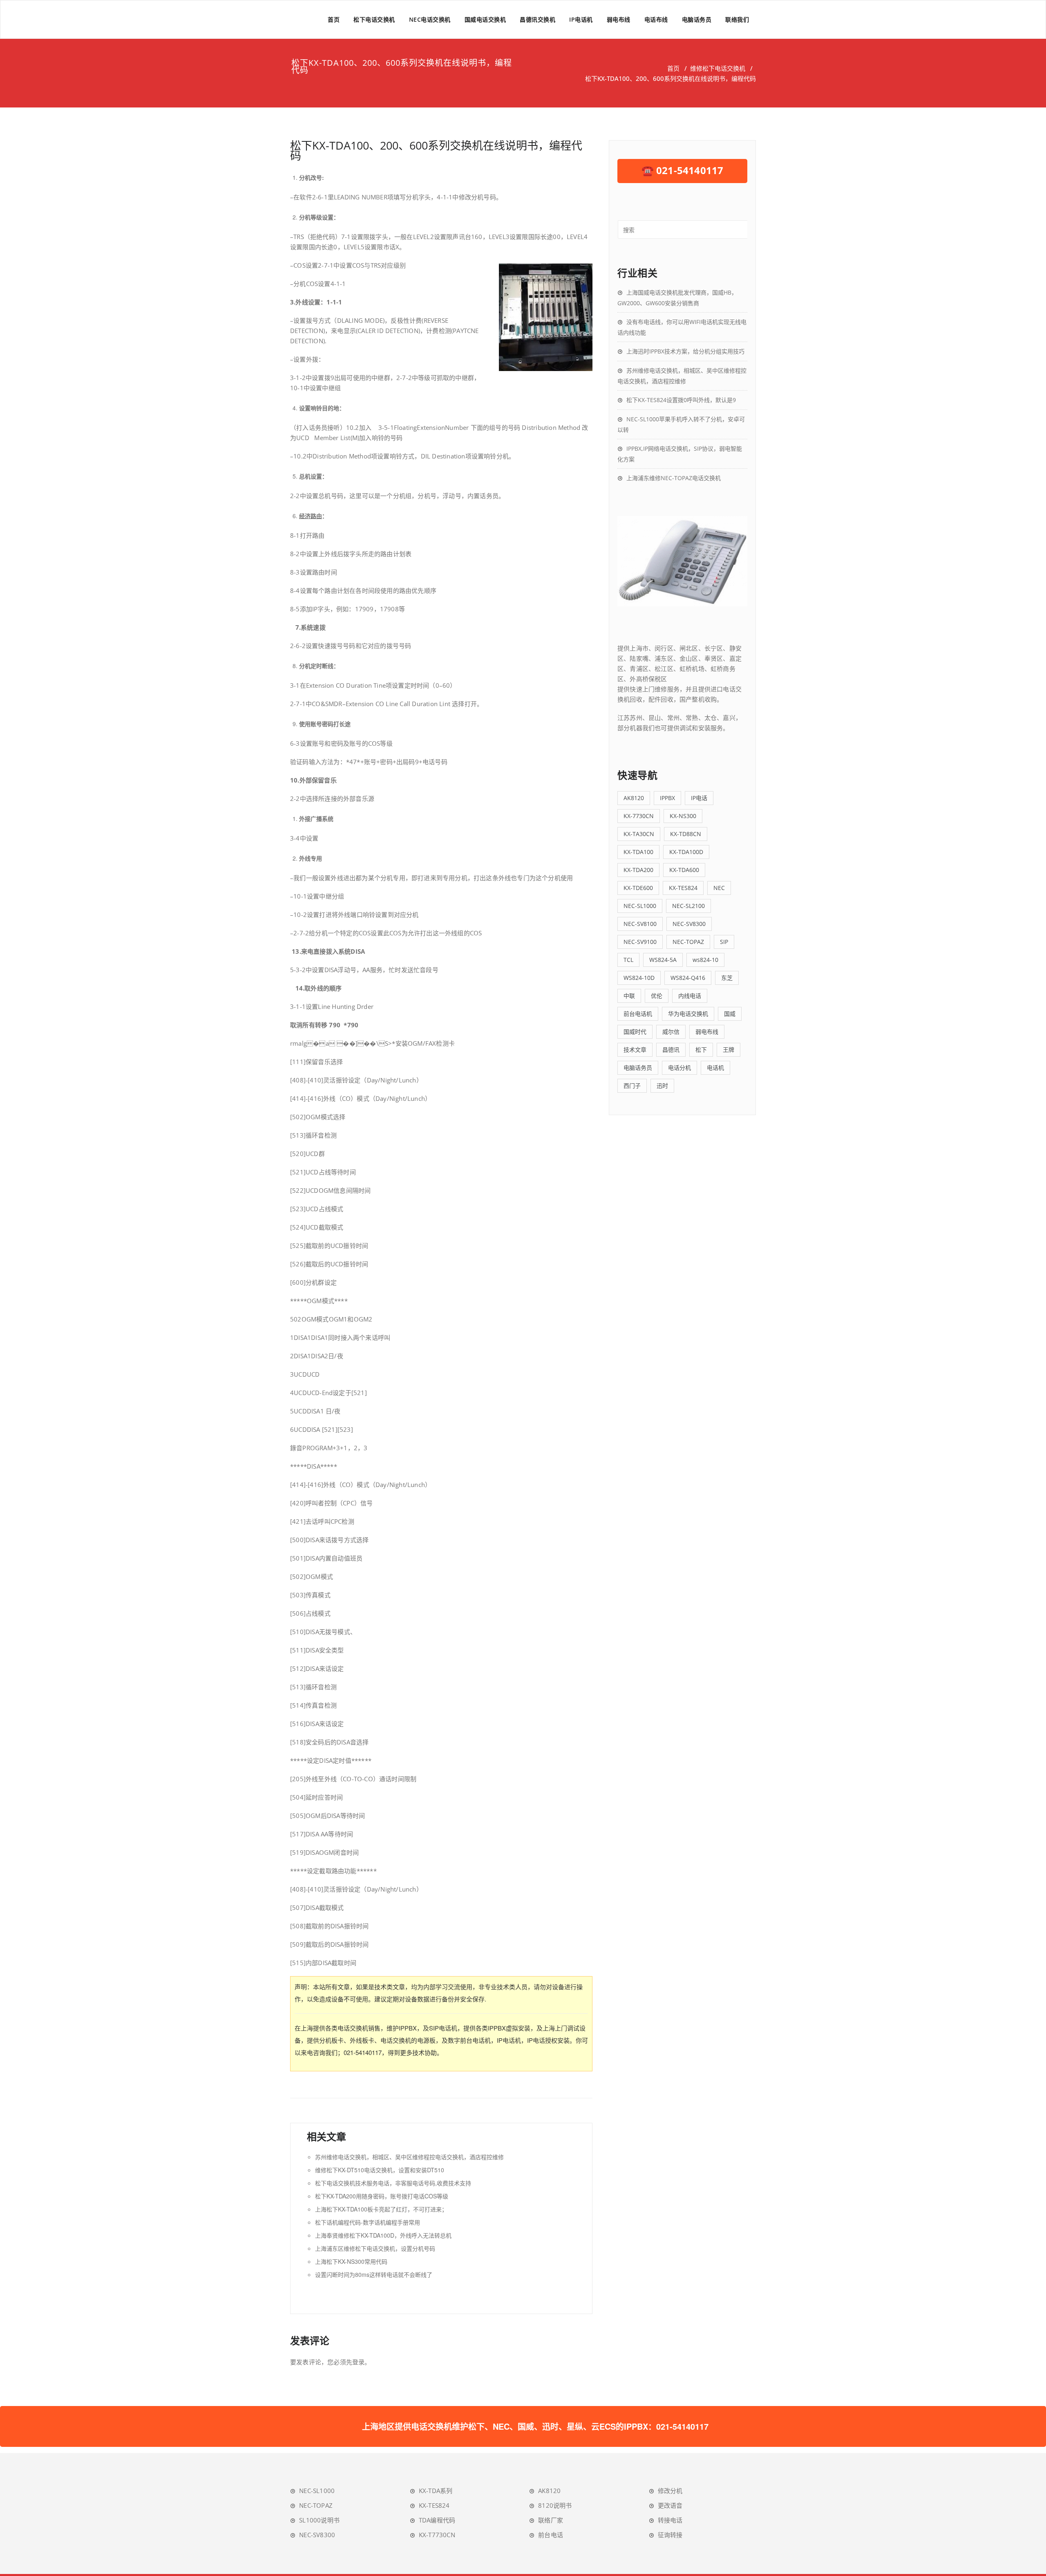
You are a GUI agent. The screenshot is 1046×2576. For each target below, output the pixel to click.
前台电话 (551, 2535)
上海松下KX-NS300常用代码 (351, 2261)
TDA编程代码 (437, 2520)
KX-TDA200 (638, 870)
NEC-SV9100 (640, 942)
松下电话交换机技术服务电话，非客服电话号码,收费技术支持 (393, 2183)
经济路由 (311, 516)
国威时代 (635, 1032)
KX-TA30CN (639, 834)
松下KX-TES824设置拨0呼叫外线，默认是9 (681, 400)
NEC (719, 888)
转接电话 (670, 2520)
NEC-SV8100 (640, 924)
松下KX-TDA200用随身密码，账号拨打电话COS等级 (382, 2196)
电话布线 (656, 19)
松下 (701, 1050)
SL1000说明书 (319, 2520)
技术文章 (635, 1050)
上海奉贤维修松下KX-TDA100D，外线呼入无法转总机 (383, 2235)
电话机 (715, 1068)
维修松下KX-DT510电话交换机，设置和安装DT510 (380, 2170)
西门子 (632, 1086)
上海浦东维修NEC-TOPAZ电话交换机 (674, 478)
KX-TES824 (683, 888)
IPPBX (667, 798)
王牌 (729, 1050)
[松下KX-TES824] (682, 561)
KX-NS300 (683, 816)
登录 (358, 2362)
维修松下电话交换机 (718, 68)
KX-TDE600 (638, 888)
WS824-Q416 (688, 978)
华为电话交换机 (688, 1014)
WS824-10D (639, 978)
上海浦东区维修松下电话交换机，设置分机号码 (375, 2248)
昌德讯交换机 (538, 19)
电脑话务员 (697, 19)
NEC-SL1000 (640, 906)
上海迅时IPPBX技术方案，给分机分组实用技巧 (685, 351)
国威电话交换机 (485, 19)
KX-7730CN (639, 816)
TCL (628, 960)
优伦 (657, 996)
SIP (724, 942)
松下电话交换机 (374, 19)
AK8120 (634, 798)
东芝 (727, 978)
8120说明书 (555, 2505)
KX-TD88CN (686, 834)
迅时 (662, 1086)
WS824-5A (663, 960)
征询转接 (670, 2535)
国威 (730, 1014)
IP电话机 (581, 19)
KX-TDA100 (638, 852)
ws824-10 (705, 960)
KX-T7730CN (437, 2535)
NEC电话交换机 (430, 19)
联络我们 (737, 19)
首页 (334, 19)
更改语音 (670, 2505)
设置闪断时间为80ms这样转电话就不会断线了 (374, 2274)
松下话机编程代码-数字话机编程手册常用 (368, 2222)
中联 (629, 996)
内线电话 (690, 996)
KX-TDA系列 (436, 2491)
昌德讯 (671, 1050)
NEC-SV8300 (689, 924)
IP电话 (699, 798)
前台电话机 (638, 1014)
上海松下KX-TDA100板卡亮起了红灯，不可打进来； (381, 2209)
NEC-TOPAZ (688, 942)
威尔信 (671, 1032)
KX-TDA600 (684, 870)
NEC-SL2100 (688, 906)
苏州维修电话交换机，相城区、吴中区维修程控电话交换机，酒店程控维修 (409, 2157)
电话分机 (679, 1068)
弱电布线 (619, 19)
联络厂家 (551, 2520)
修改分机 (670, 2491)
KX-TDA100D (686, 852)
